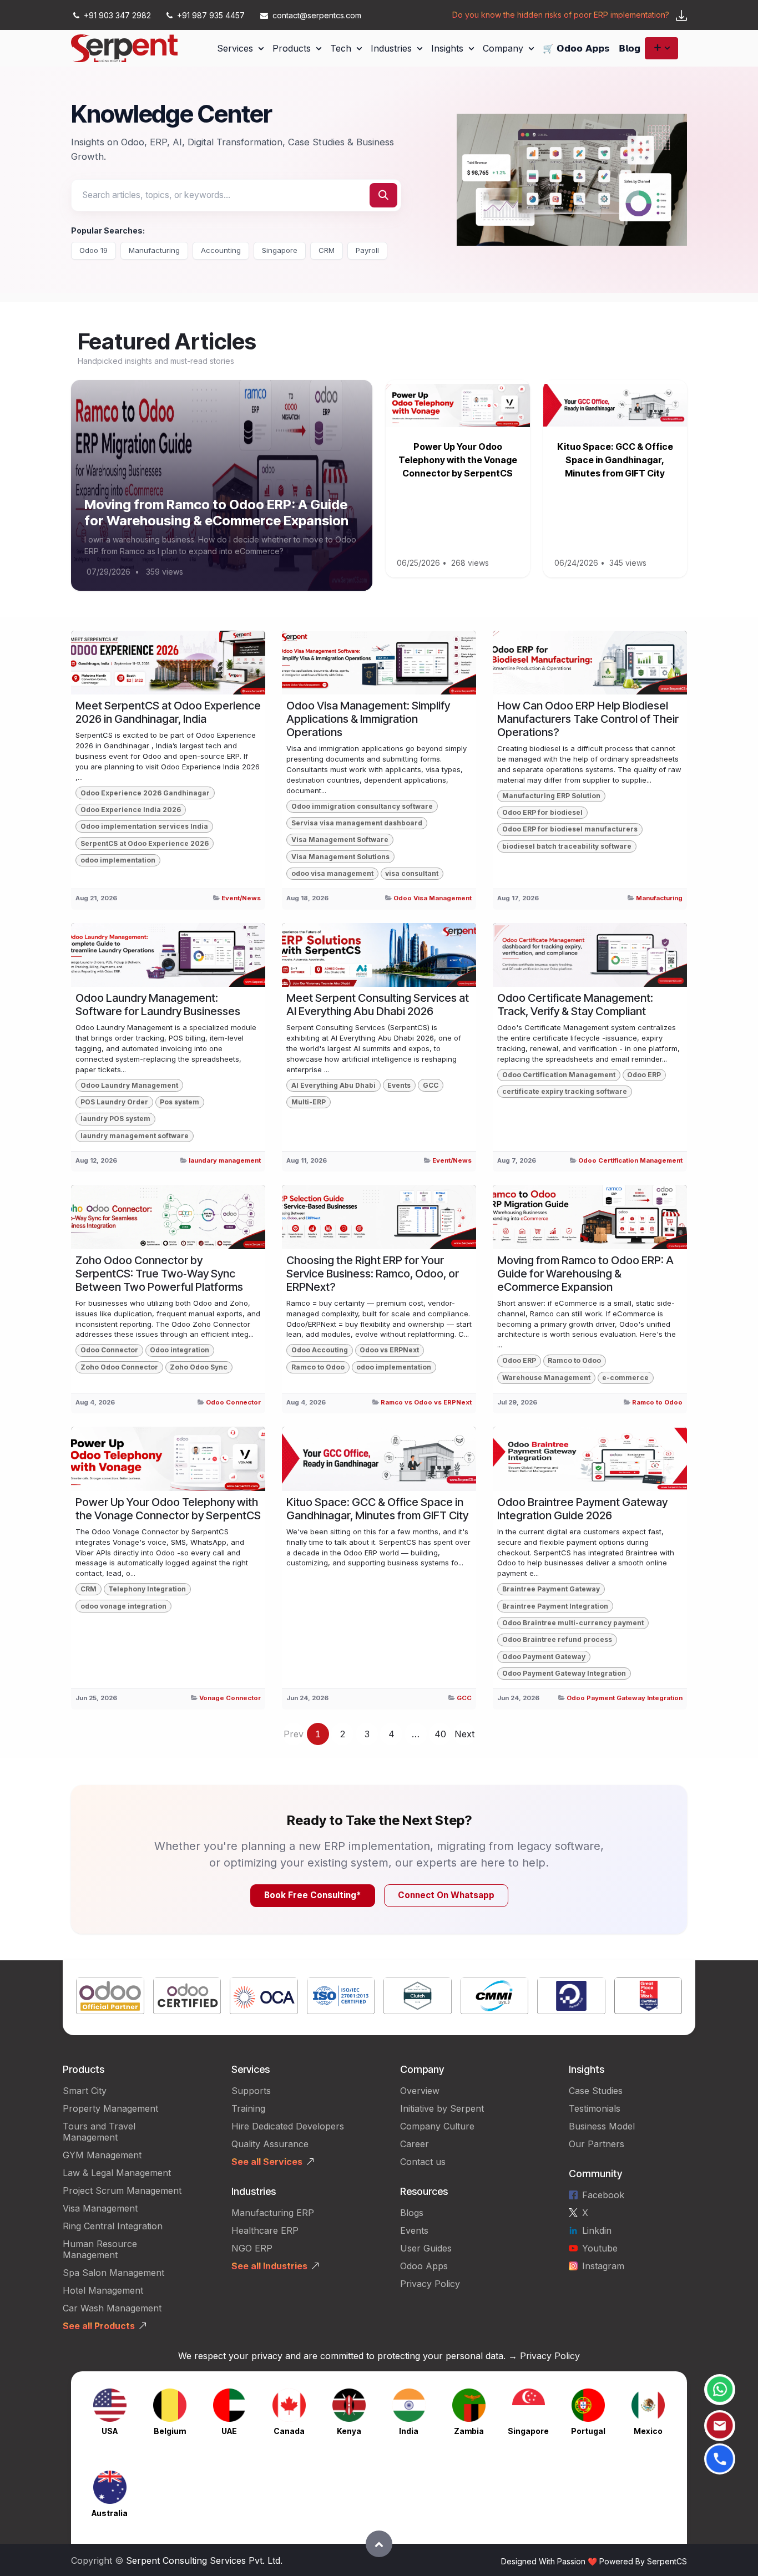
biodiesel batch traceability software (567, 846)
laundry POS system (115, 1119)
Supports (251, 2091)
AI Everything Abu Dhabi (333, 1085)
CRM (327, 250)
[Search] (383, 195)
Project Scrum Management (122, 2190)
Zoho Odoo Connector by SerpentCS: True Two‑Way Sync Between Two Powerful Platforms (159, 1274)
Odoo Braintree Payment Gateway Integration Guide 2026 (582, 1509)
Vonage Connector (230, 1698)
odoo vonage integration (123, 1606)
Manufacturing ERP (273, 2213)
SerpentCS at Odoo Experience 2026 (145, 843)
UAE (229, 2431)
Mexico (648, 2431)
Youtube (600, 2248)
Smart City (85, 2091)
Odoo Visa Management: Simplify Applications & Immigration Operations (368, 719)
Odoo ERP (644, 1075)
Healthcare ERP (266, 2230)
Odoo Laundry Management (129, 1085)
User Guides (426, 2248)
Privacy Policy (430, 2284)
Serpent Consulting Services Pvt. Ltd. (204, 2560)
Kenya (349, 2431)
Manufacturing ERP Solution (551, 796)
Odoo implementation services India (144, 826)
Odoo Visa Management (433, 898)
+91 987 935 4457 (211, 15)
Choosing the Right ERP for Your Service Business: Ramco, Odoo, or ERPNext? (373, 1274)
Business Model (602, 2126)
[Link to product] (110, 1998)
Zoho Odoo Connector (119, 1367)
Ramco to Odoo (318, 1367)
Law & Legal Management (117, 2173)
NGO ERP (252, 2248)
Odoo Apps (424, 2266)
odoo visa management (332, 873)
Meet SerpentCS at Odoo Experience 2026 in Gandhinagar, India (168, 712)
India (409, 2431)
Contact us (423, 2162)
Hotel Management (103, 2290)
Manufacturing (154, 250)
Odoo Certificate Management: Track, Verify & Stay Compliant (575, 1005)
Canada (289, 2431)
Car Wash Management (112, 2308)
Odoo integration (180, 1350)
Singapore (280, 250)
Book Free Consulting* (313, 1895)
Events (399, 1085)
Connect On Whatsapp (446, 1895)
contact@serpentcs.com (317, 15)
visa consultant (412, 873)
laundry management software (135, 1136)
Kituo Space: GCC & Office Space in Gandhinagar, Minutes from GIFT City (615, 460)
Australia (110, 2513)
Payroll (367, 250)
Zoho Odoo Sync (199, 1367)
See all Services (267, 2162)
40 (440, 1734)
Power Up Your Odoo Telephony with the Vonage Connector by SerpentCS (458, 460)
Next (464, 1734)
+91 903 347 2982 (117, 15)
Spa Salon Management (113, 2273)
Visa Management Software (340, 840)
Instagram (603, 2266)
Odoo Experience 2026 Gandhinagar (145, 793)
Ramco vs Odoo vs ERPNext (426, 1402)
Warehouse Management (546, 1378)
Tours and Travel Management (99, 2132)
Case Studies (596, 2091)
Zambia (469, 2431)
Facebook (603, 2195)
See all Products (99, 2326)
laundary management (225, 1160)
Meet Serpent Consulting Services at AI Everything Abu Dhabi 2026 (378, 1005)
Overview (420, 2091)
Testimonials (595, 2108)
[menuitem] (240, 48)
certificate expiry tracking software (565, 1091)
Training (248, 2108)
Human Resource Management (100, 2249)
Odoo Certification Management (559, 1075)
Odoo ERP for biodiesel (542, 812)
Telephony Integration (147, 1589)
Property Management (110, 2108)
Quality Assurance (270, 2144)
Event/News (241, 898)
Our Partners (597, 2144)
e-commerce (625, 1378)
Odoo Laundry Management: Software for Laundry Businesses (158, 1005)
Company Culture (437, 2126)
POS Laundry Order (114, 1102)
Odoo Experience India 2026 (131, 810)
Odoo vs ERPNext (389, 1350)
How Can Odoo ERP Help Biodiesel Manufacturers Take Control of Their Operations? (588, 719)
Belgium (170, 2431)
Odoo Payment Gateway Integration (564, 1673)
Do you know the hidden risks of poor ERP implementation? (561, 15)
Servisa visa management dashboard (357, 823)
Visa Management (100, 2208)
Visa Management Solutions (340, 857)
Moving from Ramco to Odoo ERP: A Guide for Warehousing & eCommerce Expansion (216, 513)
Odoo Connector (109, 1350)
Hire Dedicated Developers (288, 2126)
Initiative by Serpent (442, 2108)
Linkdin (597, 2230)
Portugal (588, 2431)
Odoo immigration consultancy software (362, 806)
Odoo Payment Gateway (544, 1657)
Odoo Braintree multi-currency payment (573, 1623)
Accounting (221, 250)
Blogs (412, 2213)
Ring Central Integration (113, 2226)
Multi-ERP (309, 1102)
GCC (431, 1085)
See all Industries (269, 2266)
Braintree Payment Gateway (551, 1589)
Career (415, 2144)
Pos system (180, 1102)
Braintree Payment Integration (555, 1606)
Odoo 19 (94, 250)
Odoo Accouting (320, 1350)
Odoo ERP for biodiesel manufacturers (570, 829)
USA (110, 2431)
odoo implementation (118, 860)
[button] (379, 2544)
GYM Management (102, 2155)
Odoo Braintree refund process (557, 1639)
